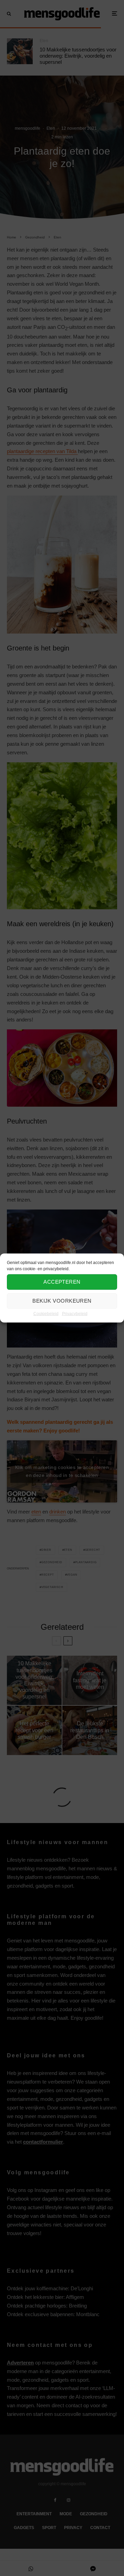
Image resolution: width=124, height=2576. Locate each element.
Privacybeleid (75, 1313)
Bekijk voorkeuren (62, 1301)
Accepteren (62, 1282)
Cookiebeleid (46, 1313)
